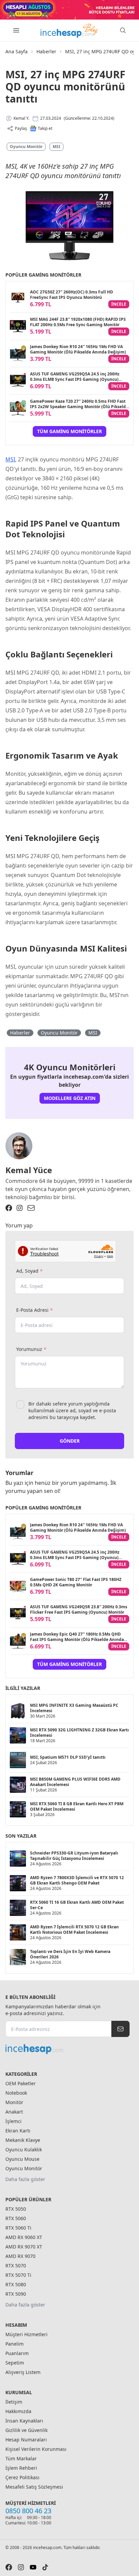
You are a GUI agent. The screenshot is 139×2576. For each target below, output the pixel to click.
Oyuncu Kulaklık (24, 2149)
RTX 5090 (16, 2294)
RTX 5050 (16, 2209)
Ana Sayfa (17, 51)
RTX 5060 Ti (18, 2228)
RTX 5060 (16, 2218)
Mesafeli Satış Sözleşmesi (34, 2487)
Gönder (70, 1441)
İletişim (14, 2402)
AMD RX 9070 (20, 2256)
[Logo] (69, 30)
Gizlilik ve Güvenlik (26, 2430)
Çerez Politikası (22, 2477)
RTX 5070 (16, 2266)
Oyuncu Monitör (26, 147)
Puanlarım (17, 2353)
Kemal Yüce (29, 1170)
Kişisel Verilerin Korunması (36, 2449)
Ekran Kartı (18, 2131)
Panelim (15, 2344)
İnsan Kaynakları (24, 2421)
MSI (57, 147)
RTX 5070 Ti (18, 2275)
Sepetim (15, 2363)
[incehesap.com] (67, 2049)
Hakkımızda (18, 2411)
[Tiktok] (45, 2567)
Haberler (46, 51)
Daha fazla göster (25, 2179)
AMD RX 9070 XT (24, 2247)
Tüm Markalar (21, 2458)
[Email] (31, 1208)
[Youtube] (33, 2567)
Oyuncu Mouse (22, 2159)
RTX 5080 (16, 2284)
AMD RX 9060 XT (24, 2237)
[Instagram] (20, 1208)
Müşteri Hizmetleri (26, 2334)
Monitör (14, 2102)
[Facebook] (9, 1208)
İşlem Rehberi (21, 2468)
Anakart (14, 2112)
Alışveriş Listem (23, 2372)
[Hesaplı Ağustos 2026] (69, 10)
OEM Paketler (21, 2083)
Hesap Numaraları (26, 2440)
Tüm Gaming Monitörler (69, 431)
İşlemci (13, 2121)
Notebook (16, 2093)
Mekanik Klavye (23, 2140)
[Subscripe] (120, 2029)
